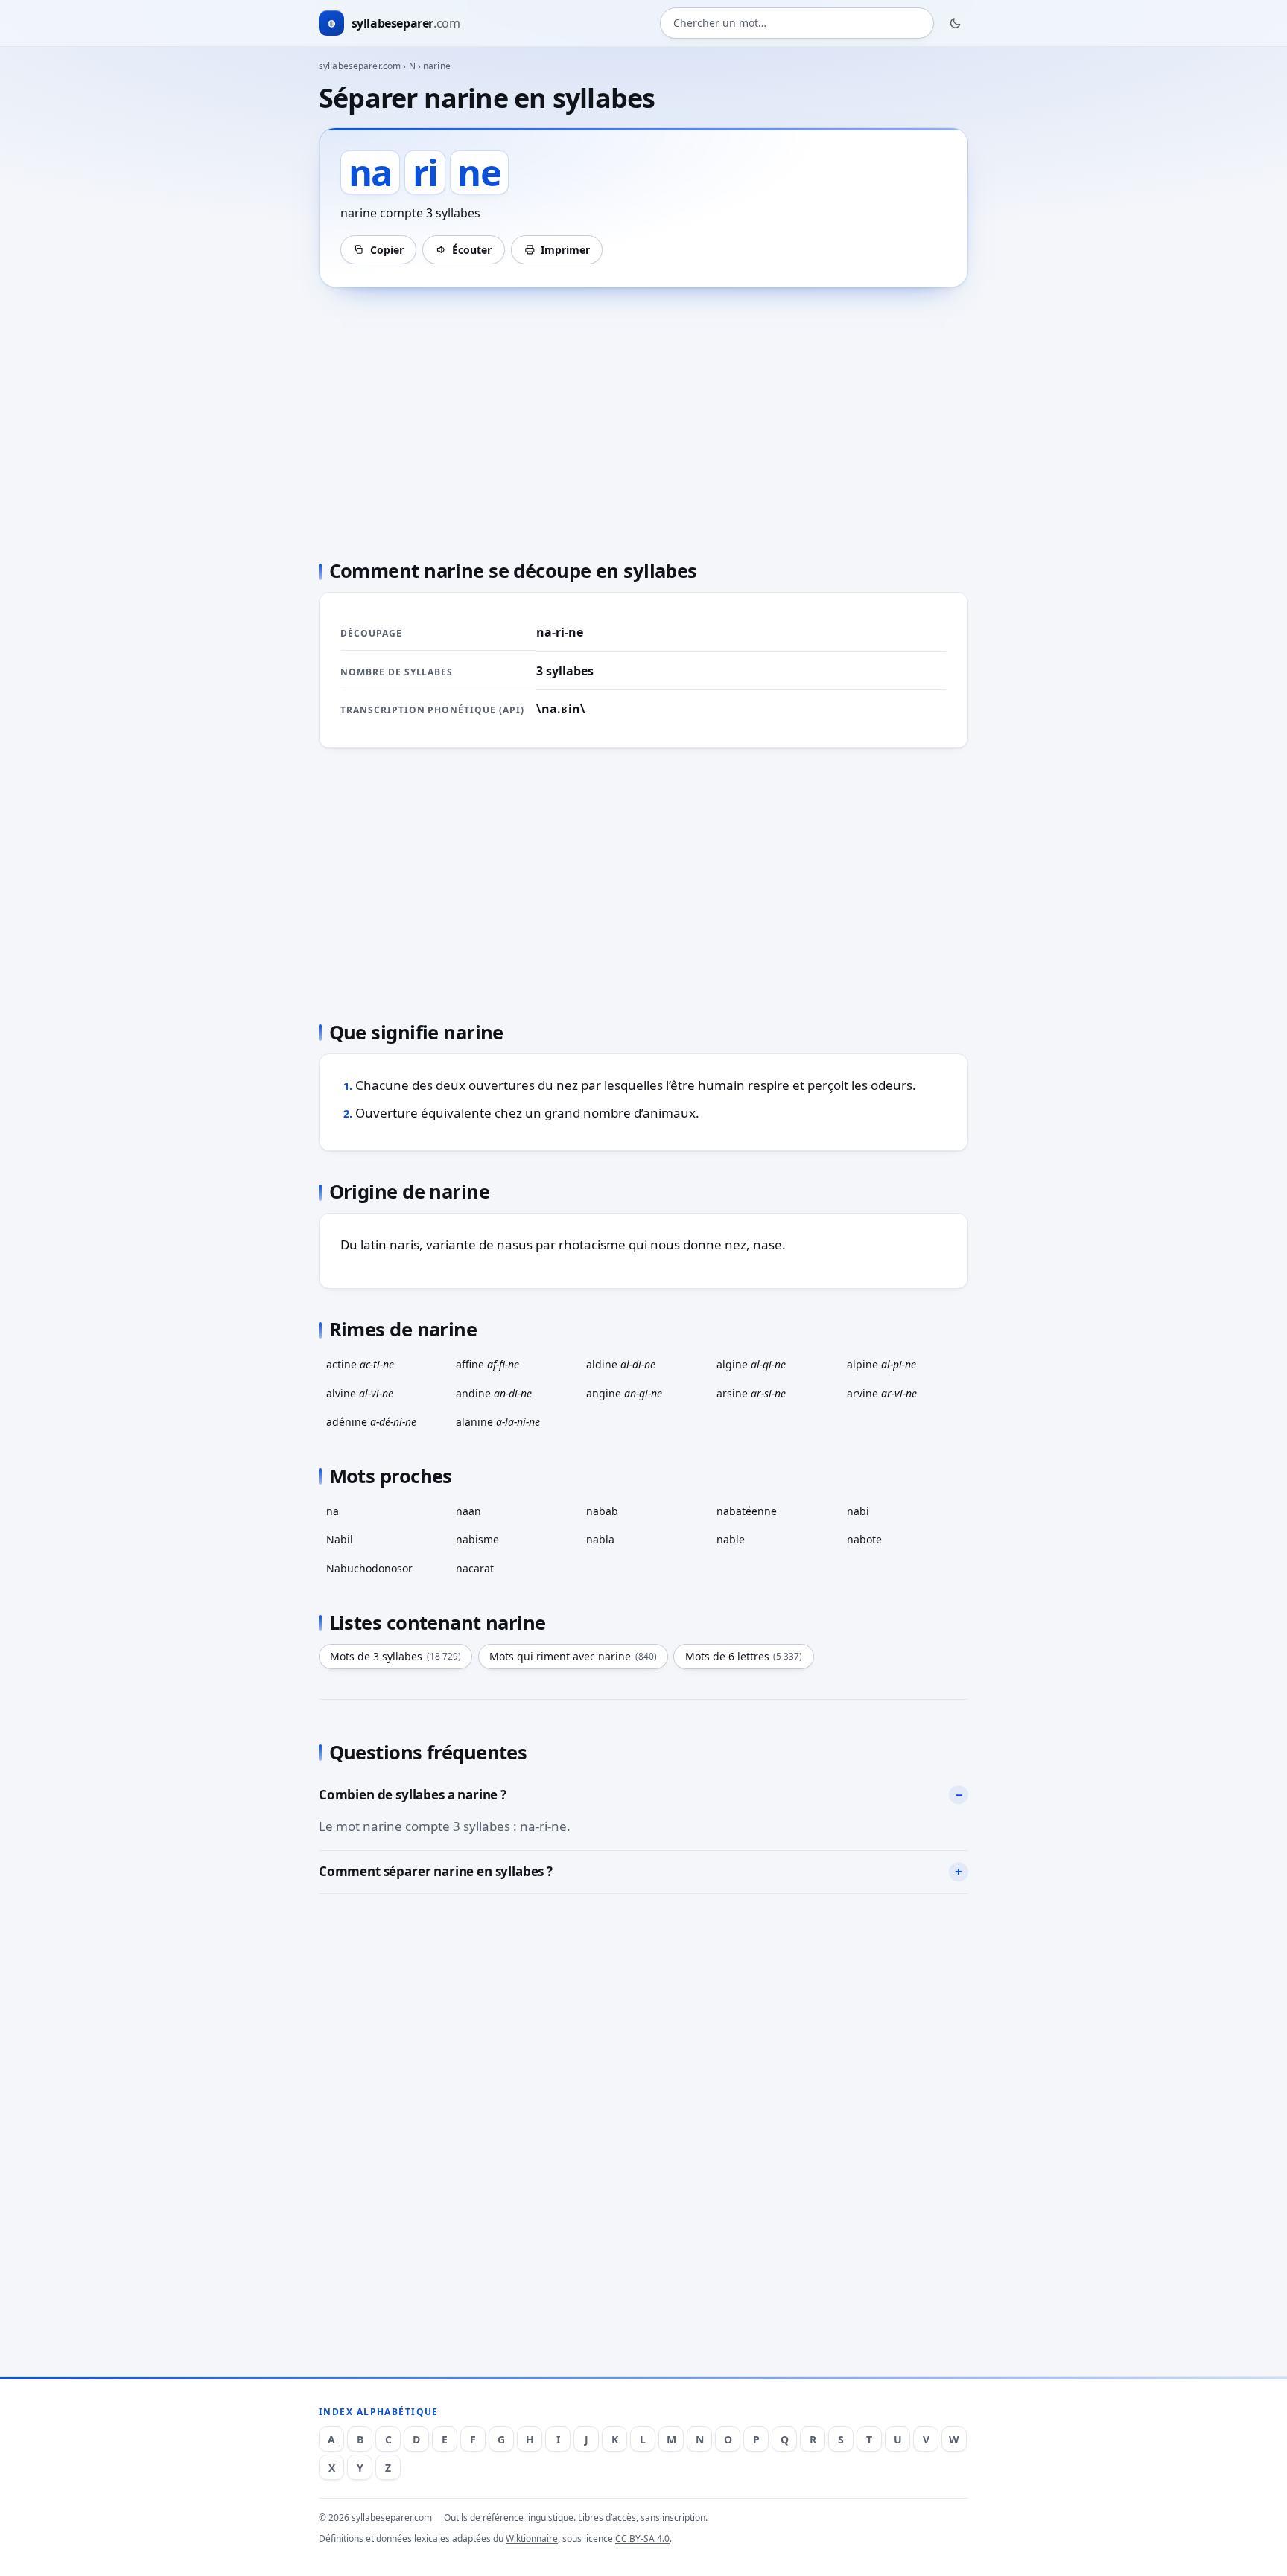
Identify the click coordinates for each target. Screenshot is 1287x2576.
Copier (387, 250)
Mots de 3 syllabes (395, 1656)
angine (624, 1393)
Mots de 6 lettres (744, 1656)
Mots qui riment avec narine (573, 1656)
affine (487, 1364)
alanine (498, 1422)
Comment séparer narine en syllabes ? (436, 1871)
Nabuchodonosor (369, 1568)
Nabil (340, 1539)
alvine (360, 1393)
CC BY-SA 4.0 (642, 2538)
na (333, 1511)
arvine (882, 1393)
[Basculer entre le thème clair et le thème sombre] (956, 23)
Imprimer (565, 250)
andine (494, 1393)
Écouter (472, 250)
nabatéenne (747, 1511)
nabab (602, 1511)
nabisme (477, 1539)
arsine (751, 1393)
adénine (371, 1422)
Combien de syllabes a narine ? (413, 1795)
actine (360, 1364)
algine (751, 1364)
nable (731, 1539)
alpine (881, 1364)
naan (468, 1511)
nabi (858, 1511)
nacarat (475, 1568)
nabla (600, 1539)
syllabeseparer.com (360, 66)
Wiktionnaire (532, 2538)
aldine (621, 1364)
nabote (864, 1539)
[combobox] (797, 23)
